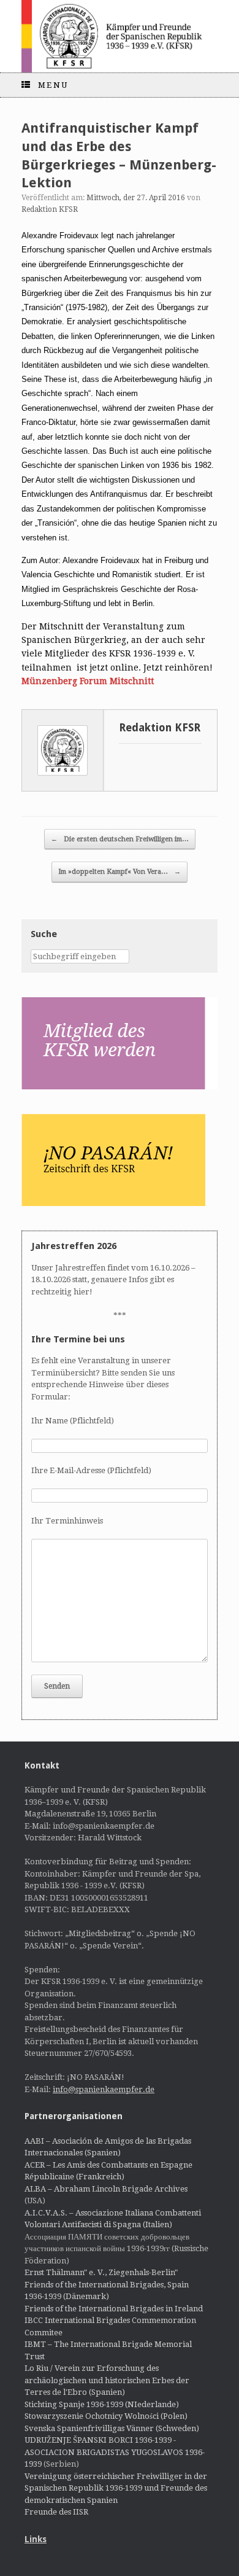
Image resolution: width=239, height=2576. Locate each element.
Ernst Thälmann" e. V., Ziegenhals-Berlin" (101, 2272)
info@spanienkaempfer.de (104, 2089)
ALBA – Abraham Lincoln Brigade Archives (106, 2189)
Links (36, 2539)
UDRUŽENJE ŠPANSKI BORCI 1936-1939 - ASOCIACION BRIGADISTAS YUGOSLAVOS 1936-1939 (115, 2452)
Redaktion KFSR (50, 209)
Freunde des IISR (56, 2512)
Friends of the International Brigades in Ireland (114, 2309)
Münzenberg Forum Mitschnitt (88, 681)
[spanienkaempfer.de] (120, 36)
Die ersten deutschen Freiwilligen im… (120, 839)
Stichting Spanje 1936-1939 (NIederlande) (102, 2404)
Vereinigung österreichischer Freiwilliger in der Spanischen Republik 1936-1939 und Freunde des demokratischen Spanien (116, 2488)
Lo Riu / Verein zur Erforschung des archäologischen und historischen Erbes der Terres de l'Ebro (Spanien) (107, 2380)
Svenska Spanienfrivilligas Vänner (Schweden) (112, 2428)
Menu (53, 85)
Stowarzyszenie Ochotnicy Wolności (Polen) (106, 2416)
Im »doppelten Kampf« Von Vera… (120, 872)
